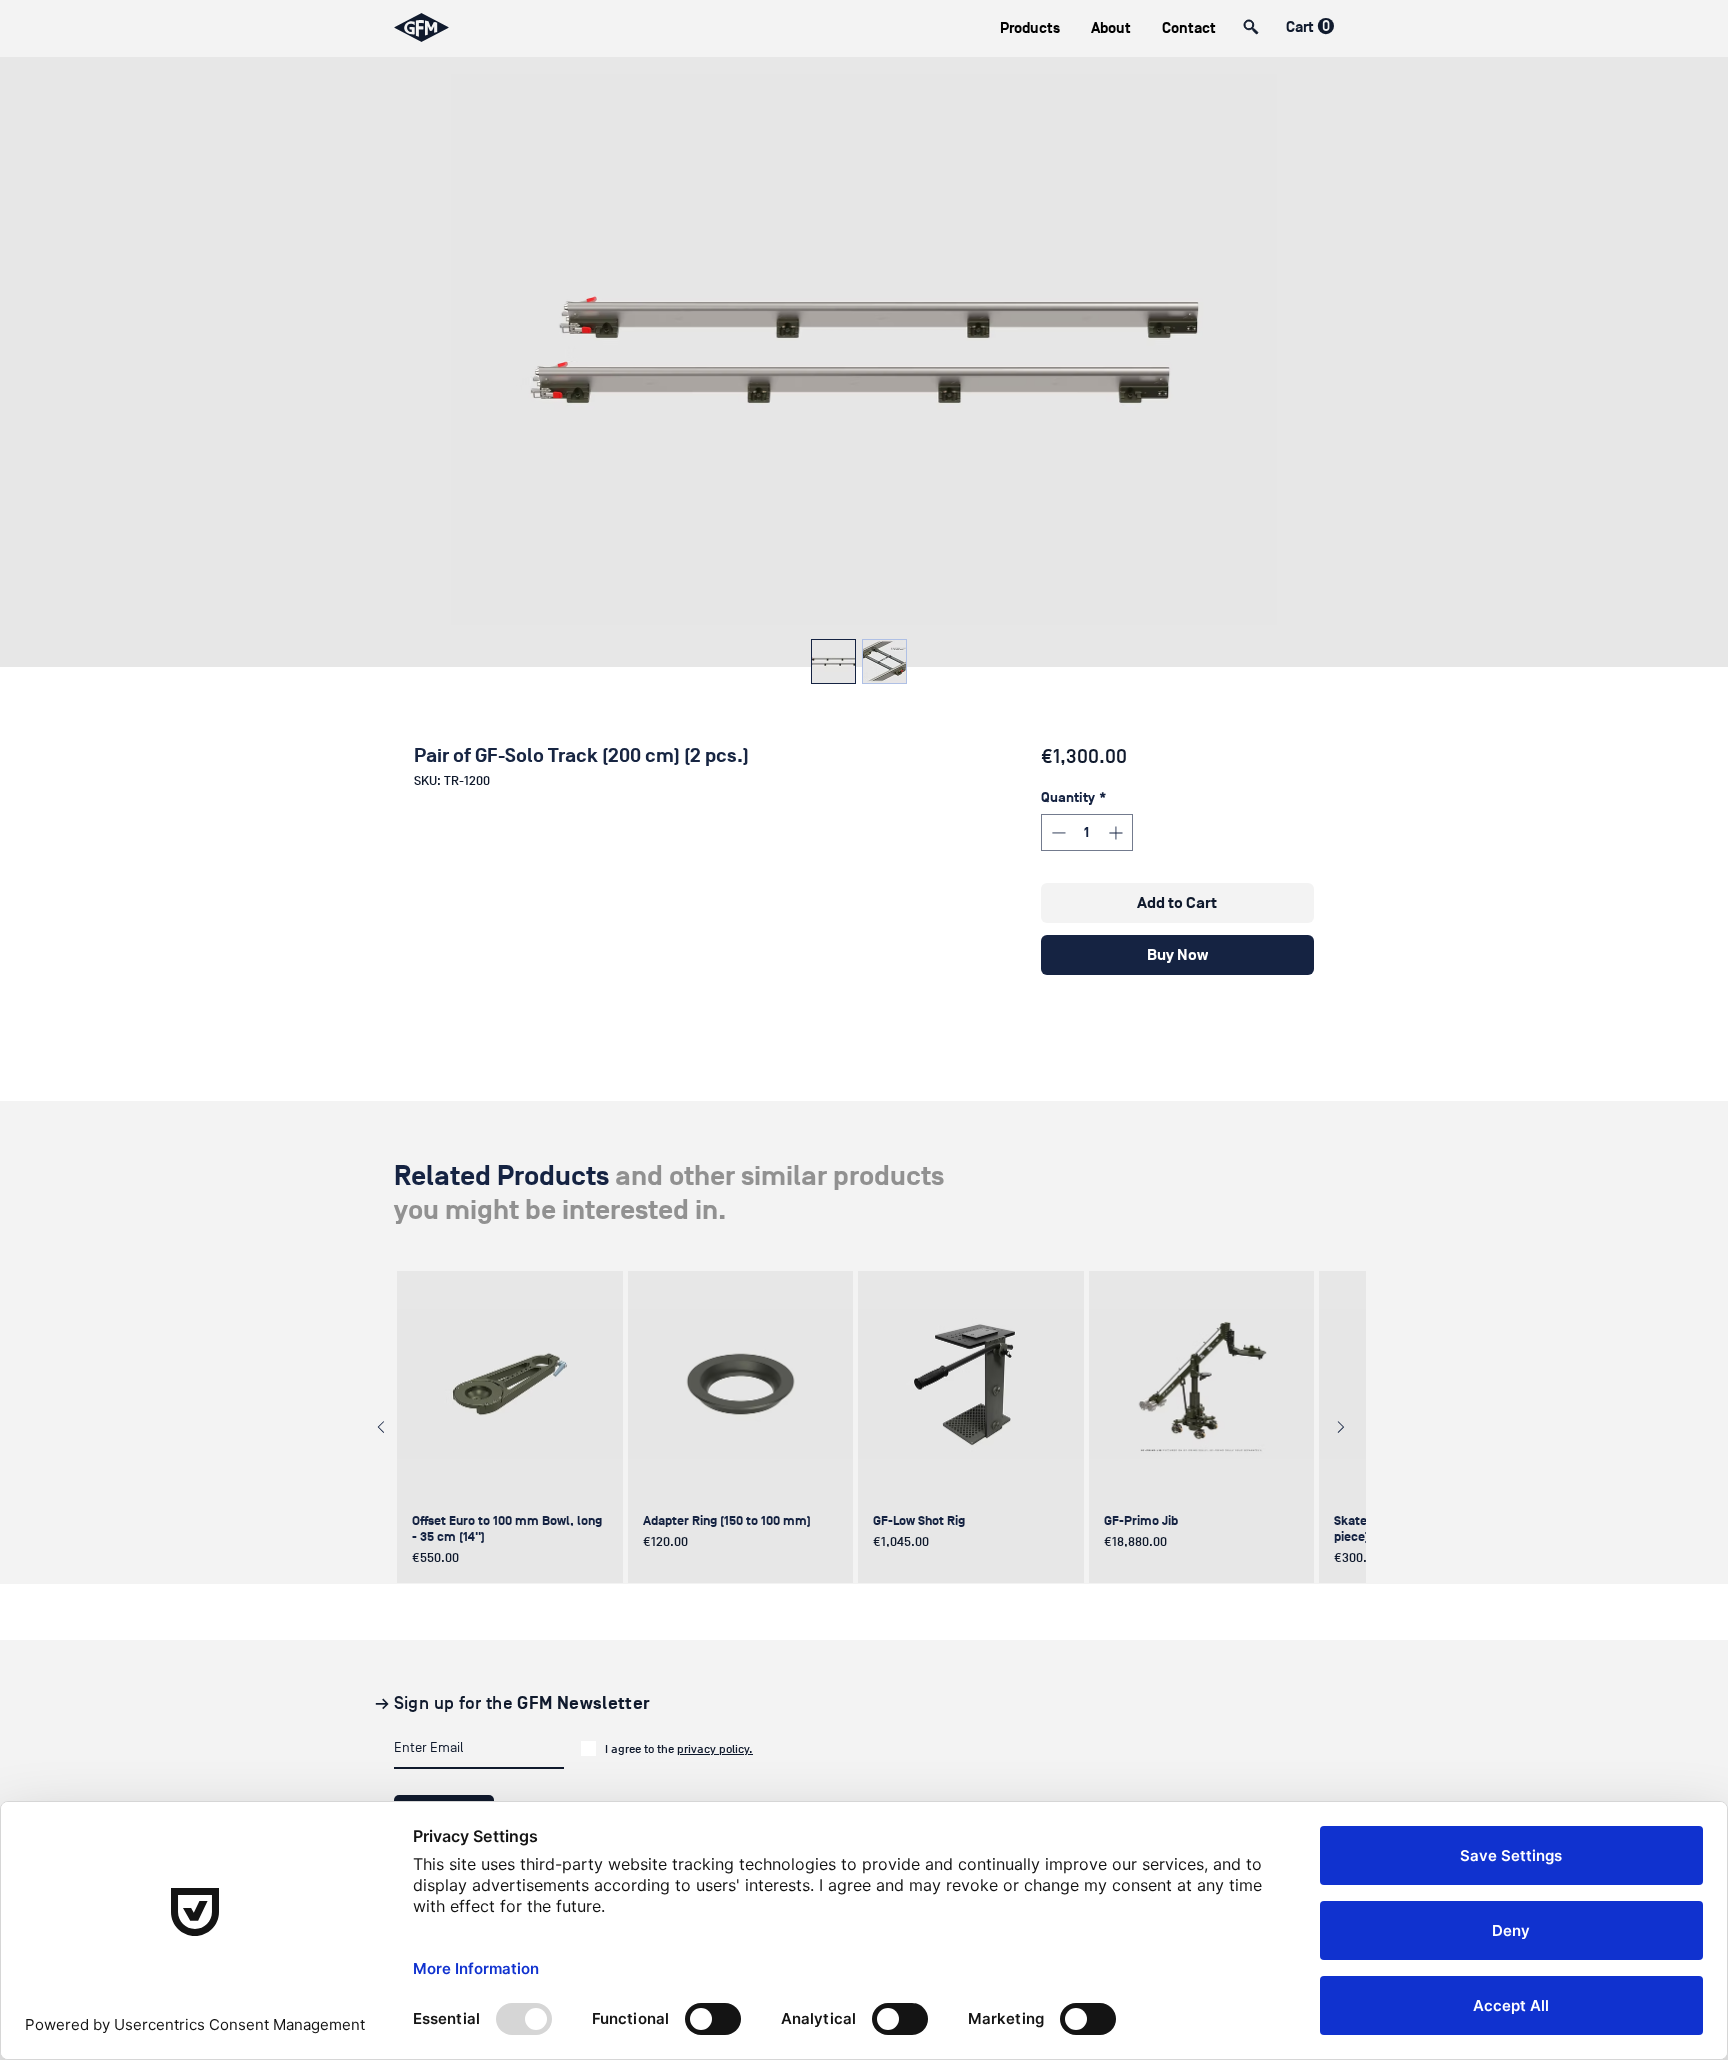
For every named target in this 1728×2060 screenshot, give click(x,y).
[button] (1029, 28)
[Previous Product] (381, 1427)
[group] (861, 1427)
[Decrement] (1056, 832)
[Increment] (1117, 832)
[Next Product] (1341, 1427)
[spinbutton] (1087, 832)
